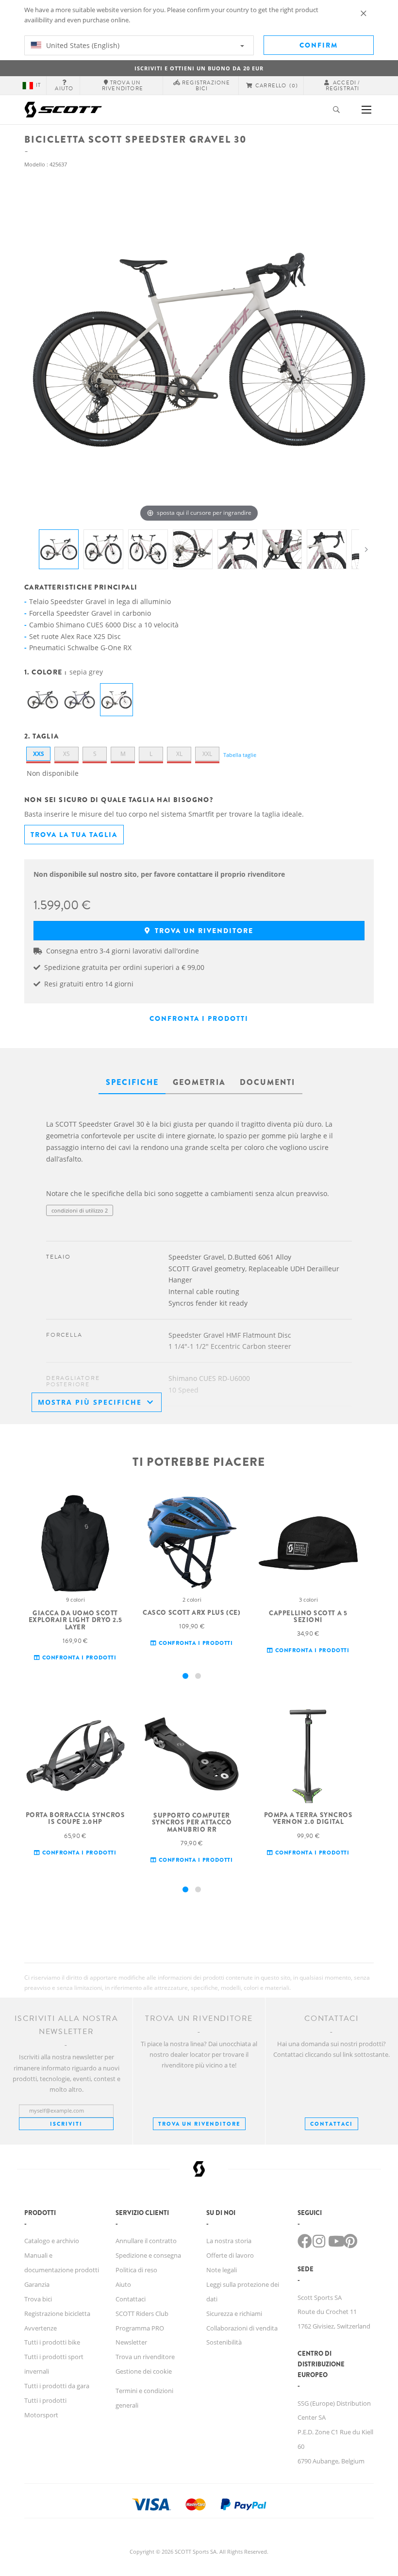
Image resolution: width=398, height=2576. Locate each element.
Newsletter (131, 2342)
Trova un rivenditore (203, 931)
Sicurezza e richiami (234, 2313)
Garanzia (37, 2284)
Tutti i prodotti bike (52, 2342)
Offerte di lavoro (230, 2255)
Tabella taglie (240, 755)
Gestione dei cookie (144, 2371)
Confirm (319, 45)
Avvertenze (41, 2328)
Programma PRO (140, 2328)
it (38, 85)
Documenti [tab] (267, 1082)
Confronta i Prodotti (199, 1018)
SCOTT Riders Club (142, 2313)
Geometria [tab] (199, 1082)
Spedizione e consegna (148, 2255)
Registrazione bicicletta (57, 2313)
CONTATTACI (332, 2124)
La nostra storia (229, 2241)
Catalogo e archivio (52, 2241)
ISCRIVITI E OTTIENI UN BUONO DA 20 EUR (199, 68)
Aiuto (123, 2284)
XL (179, 754)
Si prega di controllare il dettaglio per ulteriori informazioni (120, 1230)
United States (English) (82, 45)
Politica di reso (136, 2270)
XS (66, 754)
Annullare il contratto (146, 2241)
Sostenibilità (224, 2342)
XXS (39, 754)
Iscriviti (66, 2124)
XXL (207, 754)
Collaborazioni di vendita (242, 2328)
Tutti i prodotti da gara (57, 2386)
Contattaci (131, 2299)
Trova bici (38, 2299)
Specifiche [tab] (132, 1082)
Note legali (222, 2270)
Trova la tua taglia (74, 835)
